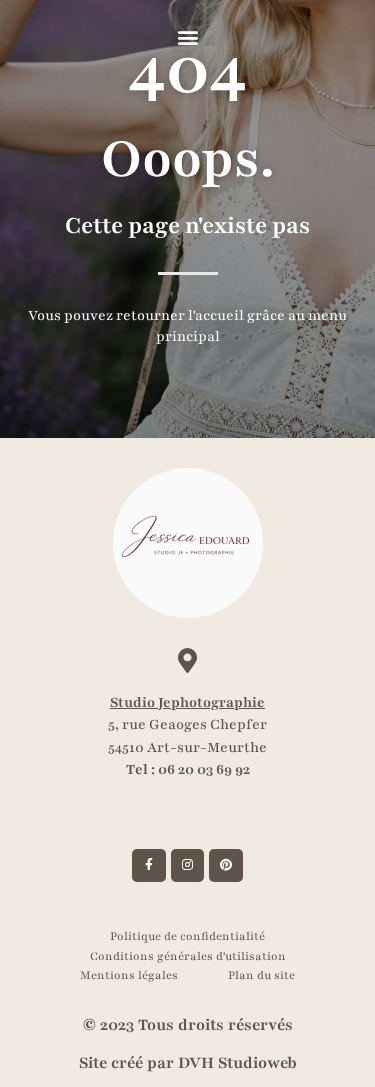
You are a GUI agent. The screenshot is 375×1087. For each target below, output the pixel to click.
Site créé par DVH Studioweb (188, 1063)
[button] (187, 36)
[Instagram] (188, 866)
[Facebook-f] (149, 866)
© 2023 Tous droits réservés (188, 1025)
